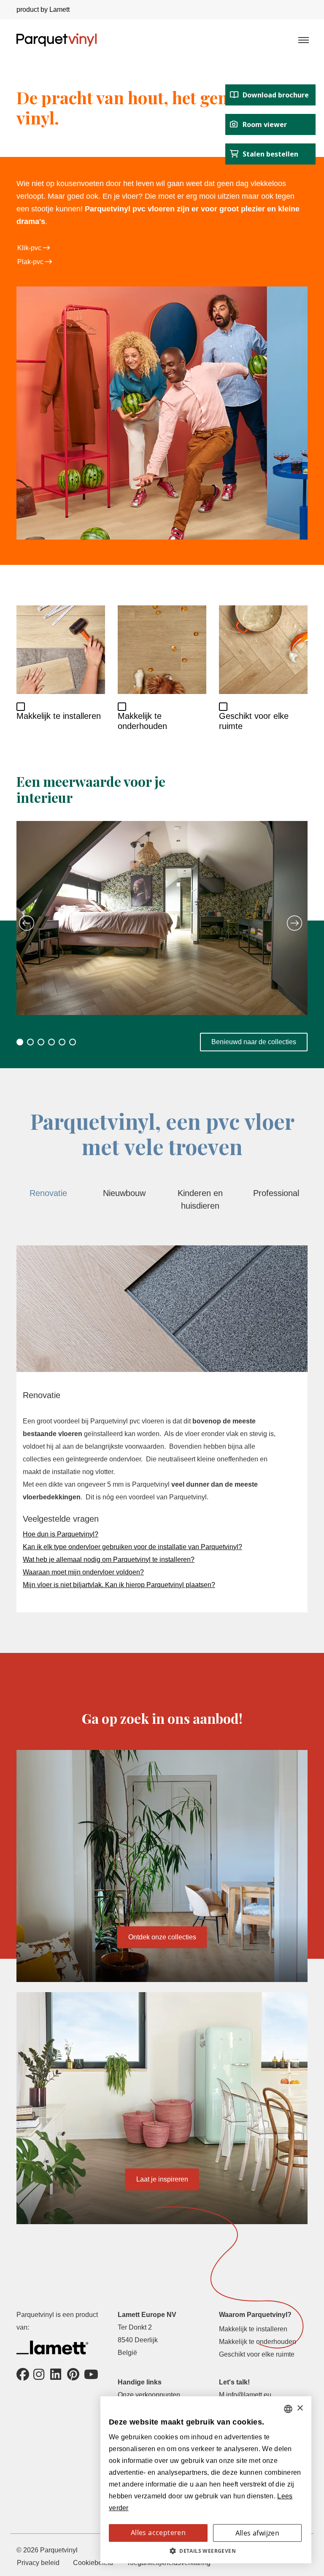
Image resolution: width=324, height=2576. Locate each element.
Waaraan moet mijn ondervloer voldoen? (83, 1572)
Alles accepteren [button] (158, 2533)
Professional (276, 1193)
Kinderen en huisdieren (200, 1199)
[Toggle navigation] (303, 40)
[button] (206, 2551)
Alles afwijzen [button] (258, 2533)
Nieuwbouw (124, 1193)
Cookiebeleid (93, 2563)
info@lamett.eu (249, 2395)
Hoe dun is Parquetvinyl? (61, 1534)
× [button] (300, 2408)
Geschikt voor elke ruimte (257, 2354)
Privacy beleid (38, 2563)
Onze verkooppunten (149, 2395)
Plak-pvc (31, 262)
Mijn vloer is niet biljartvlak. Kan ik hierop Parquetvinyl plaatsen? (119, 1585)
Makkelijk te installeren (253, 2329)
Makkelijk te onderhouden (258, 2342)
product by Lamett (43, 9)
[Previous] (27, 923)
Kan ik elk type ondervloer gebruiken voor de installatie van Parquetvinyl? (132, 1547)
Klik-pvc (30, 248)
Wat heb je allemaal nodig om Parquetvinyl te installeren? (109, 1559)
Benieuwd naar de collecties (254, 1042)
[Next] (294, 923)
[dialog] (206, 2480)
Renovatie (48, 1193)
